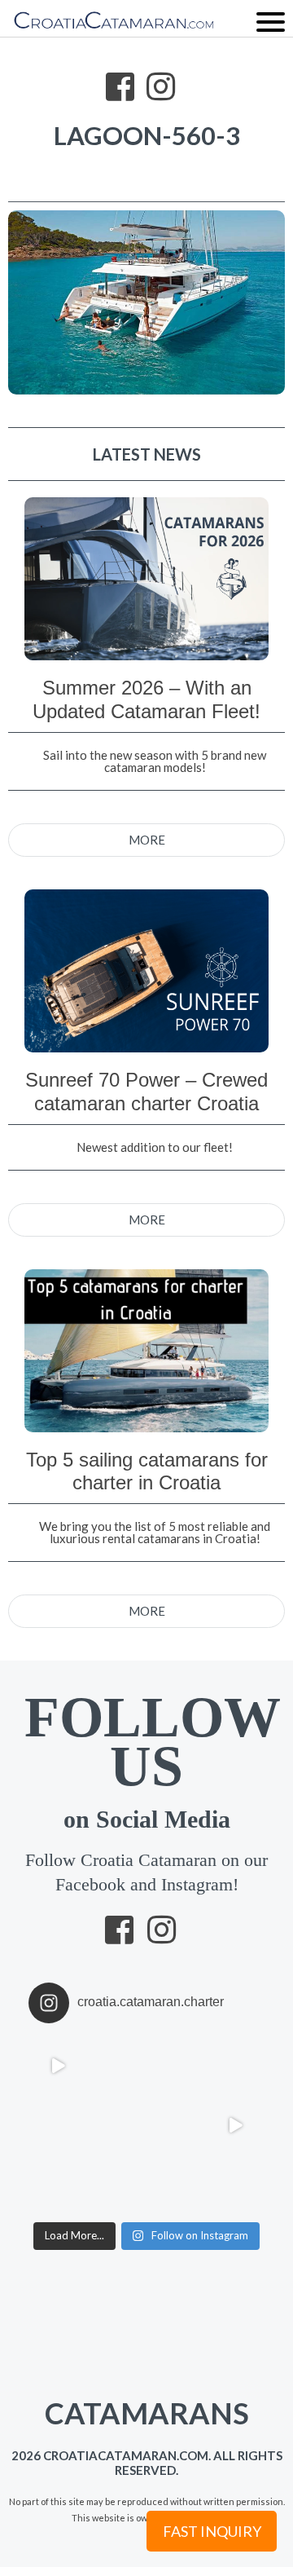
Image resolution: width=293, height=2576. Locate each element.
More (147, 840)
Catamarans (129, 2402)
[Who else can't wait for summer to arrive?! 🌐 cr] (236, 2125)
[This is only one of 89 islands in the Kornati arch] (118, 2125)
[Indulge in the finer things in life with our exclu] (58, 2065)
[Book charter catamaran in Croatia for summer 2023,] (176, 2065)
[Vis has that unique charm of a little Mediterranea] (236, 2184)
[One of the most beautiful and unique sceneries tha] (58, 2184)
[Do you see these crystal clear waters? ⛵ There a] (176, 2184)
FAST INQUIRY (212, 2531)
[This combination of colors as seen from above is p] (176, 2125)
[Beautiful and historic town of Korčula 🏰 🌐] (236, 2065)
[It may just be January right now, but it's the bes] (58, 2125)
